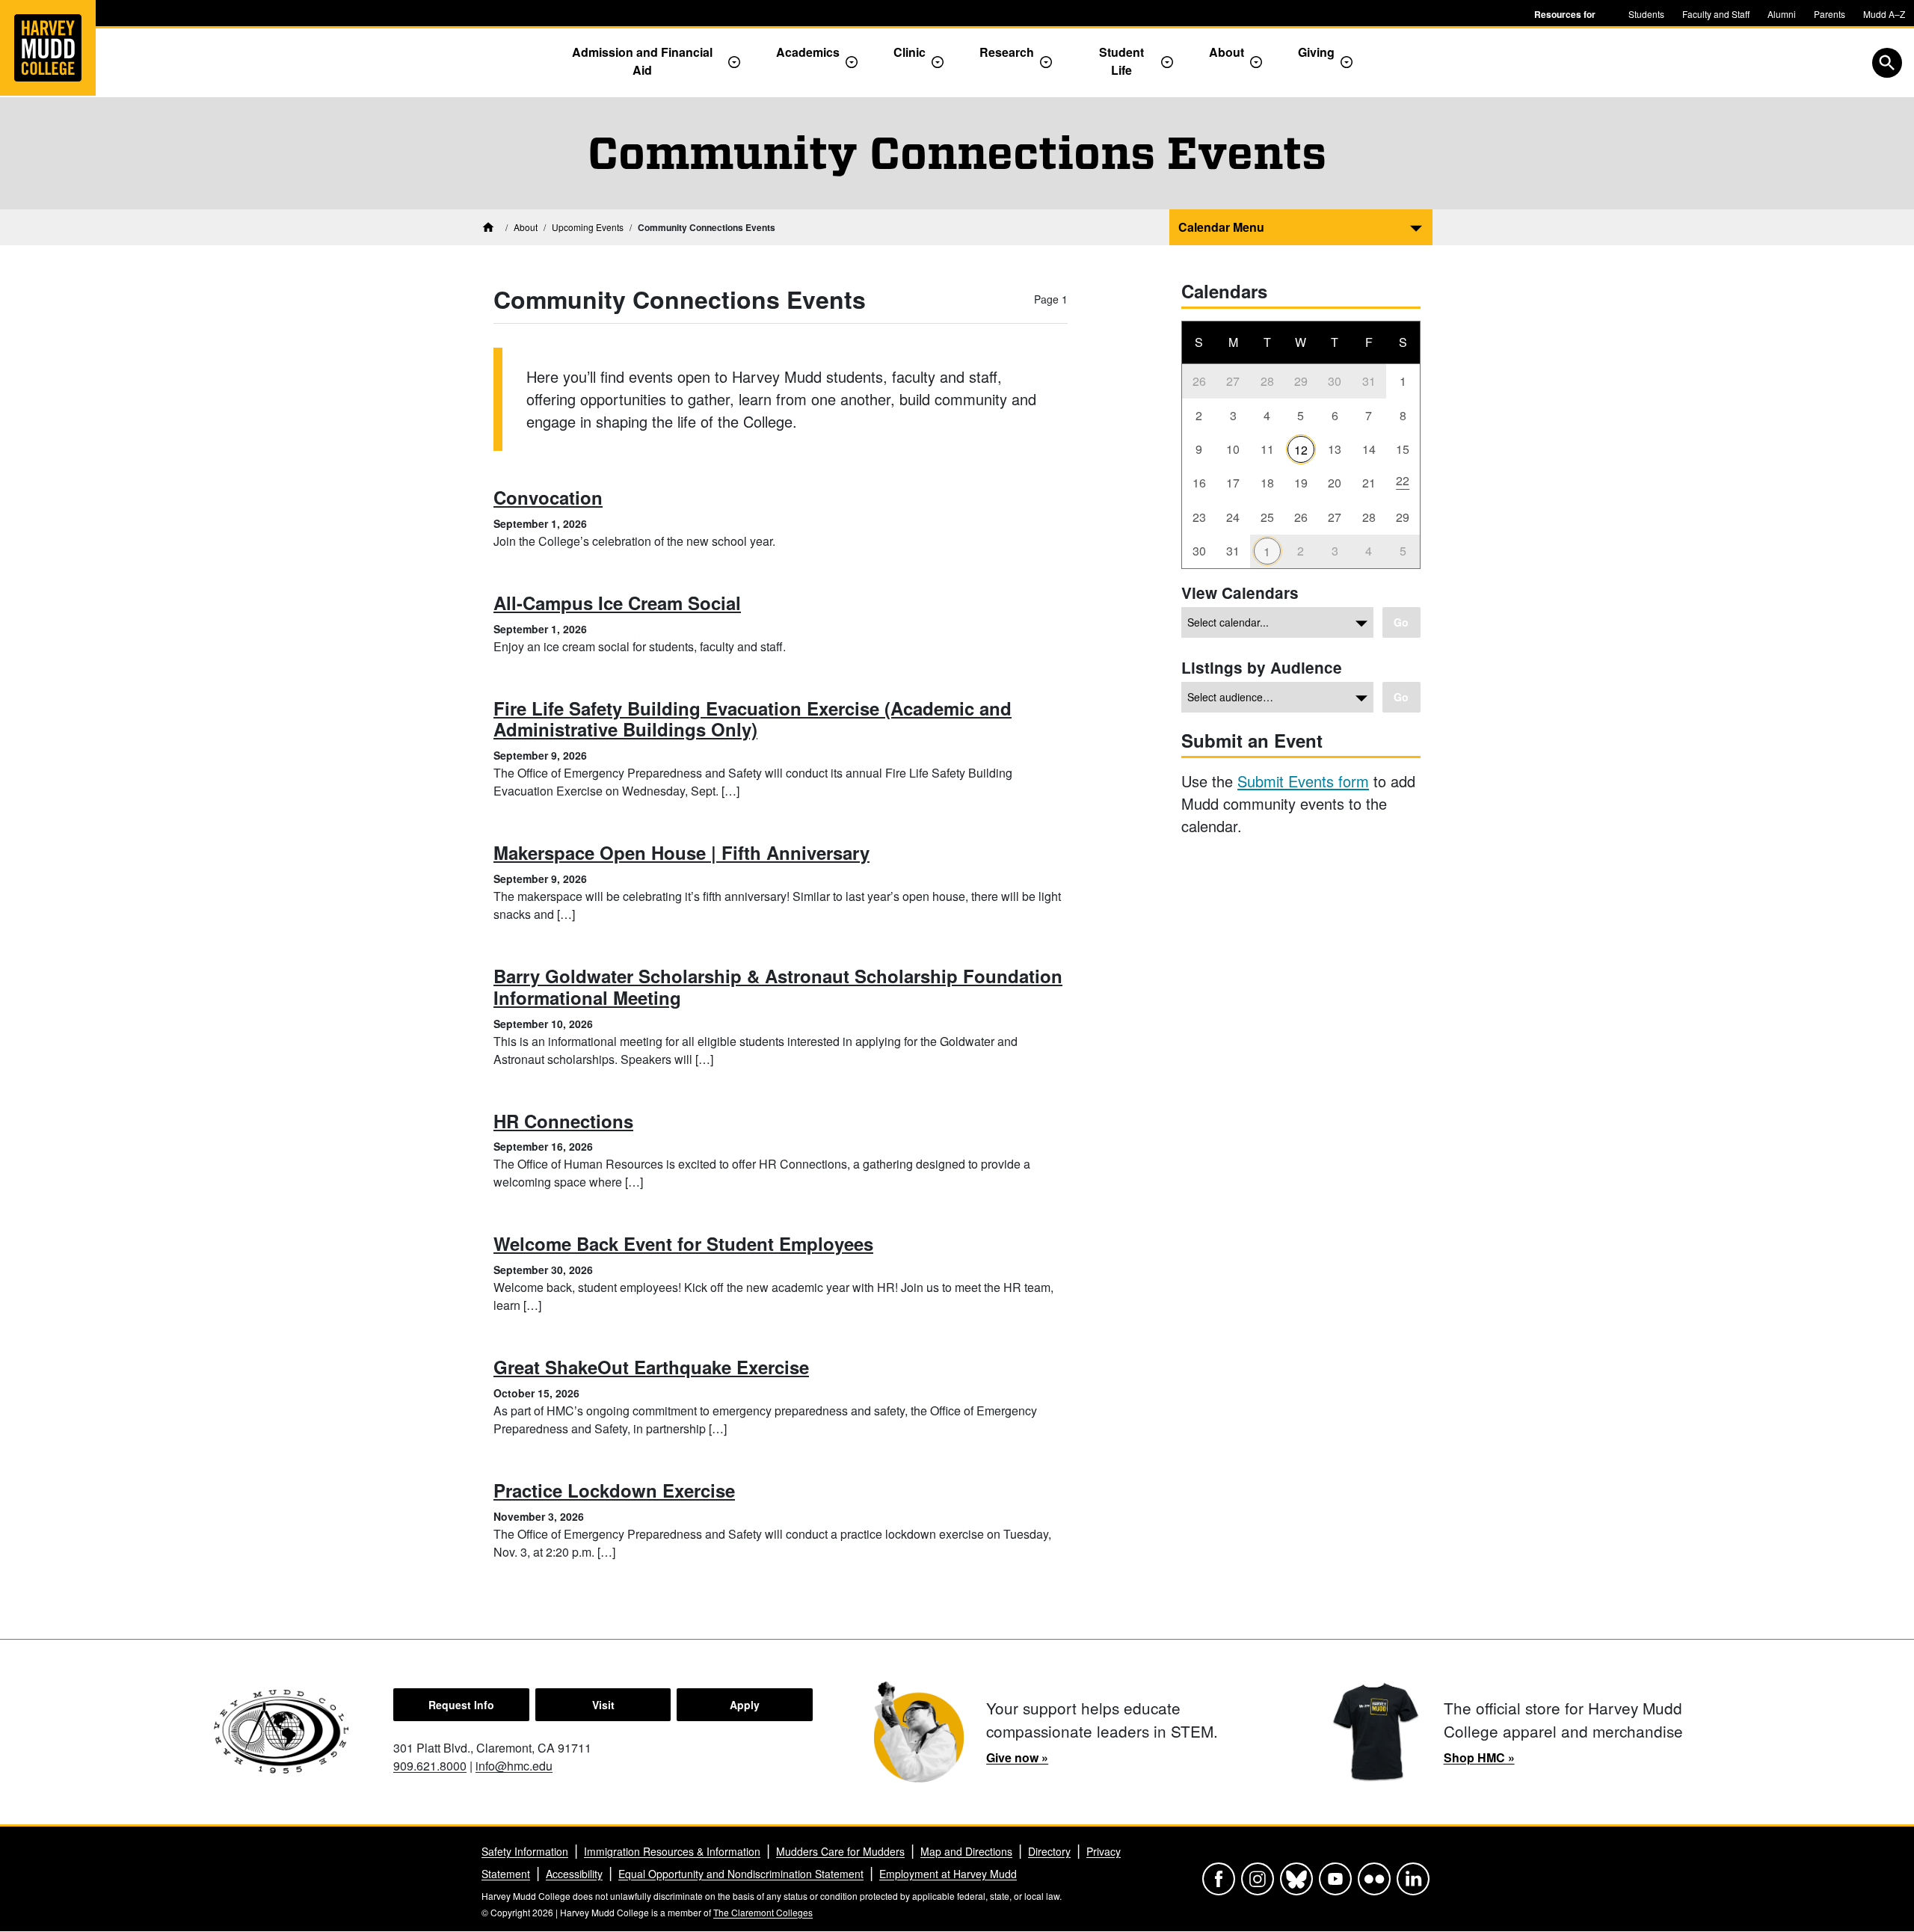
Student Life (1121, 61)
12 (1301, 450)
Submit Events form (1303, 781)
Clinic (910, 52)
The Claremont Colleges (763, 1912)
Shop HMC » (1479, 1757)
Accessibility (574, 1874)
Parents (1830, 14)
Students (1646, 14)
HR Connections (563, 1121)
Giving (1316, 52)
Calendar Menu (1221, 227)
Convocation (548, 497)
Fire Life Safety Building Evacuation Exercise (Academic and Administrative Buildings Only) (753, 719)
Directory (1049, 1851)
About (1227, 52)
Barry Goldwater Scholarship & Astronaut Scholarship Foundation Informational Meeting (778, 987)
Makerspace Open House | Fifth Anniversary (681, 852)
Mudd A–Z (1884, 14)
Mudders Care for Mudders (840, 1851)
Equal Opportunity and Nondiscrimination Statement (741, 1874)
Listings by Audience (1262, 667)
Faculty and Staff (1716, 14)
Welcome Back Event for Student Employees (683, 1243)
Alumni (1782, 14)
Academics (808, 52)
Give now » (1017, 1757)
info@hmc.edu (514, 1766)
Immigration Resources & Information (672, 1851)
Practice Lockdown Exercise (614, 1490)
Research (1007, 52)
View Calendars (1240, 593)
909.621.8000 (430, 1766)
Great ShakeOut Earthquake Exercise (651, 1367)
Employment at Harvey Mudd (948, 1874)
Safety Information (525, 1851)
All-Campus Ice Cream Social (617, 603)
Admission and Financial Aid (642, 61)
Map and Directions (966, 1851)
